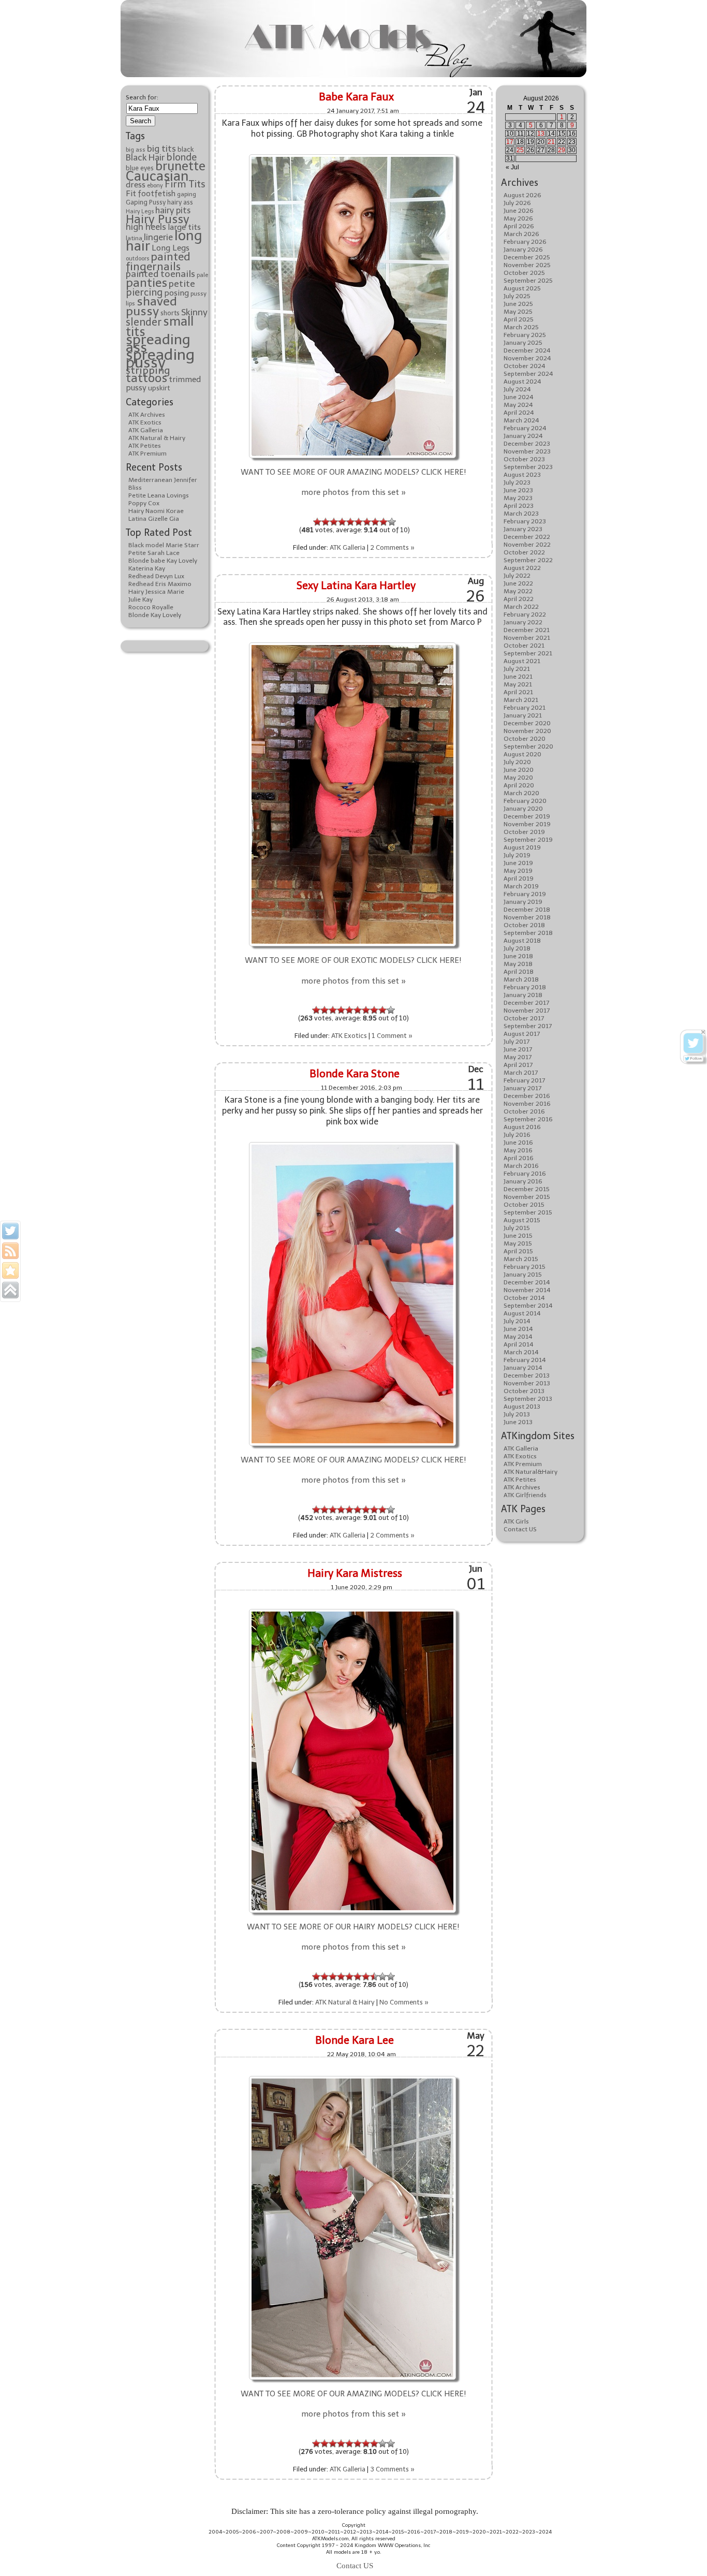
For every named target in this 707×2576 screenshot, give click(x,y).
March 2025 (521, 327)
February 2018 (525, 987)
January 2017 (522, 1088)
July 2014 (517, 1321)
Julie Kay (141, 599)
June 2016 (518, 1143)
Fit (131, 193)
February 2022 (525, 614)
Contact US (520, 1529)
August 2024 (522, 382)
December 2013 (527, 1375)
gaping (187, 194)
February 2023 (525, 521)
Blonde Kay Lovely (155, 615)
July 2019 (517, 855)
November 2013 (527, 1383)
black (186, 149)
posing (176, 293)
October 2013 (524, 1391)
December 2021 (527, 630)
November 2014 (527, 1290)
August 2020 (522, 754)
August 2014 (522, 1313)
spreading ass (158, 343)
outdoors (137, 259)
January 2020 (523, 809)
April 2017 (518, 1065)
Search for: (142, 97)
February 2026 (525, 242)
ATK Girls (516, 1521)
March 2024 (521, 420)
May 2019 (518, 871)
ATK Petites (145, 446)
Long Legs (171, 248)
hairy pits (173, 210)
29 (562, 150)
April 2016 (519, 1158)
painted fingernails (158, 261)
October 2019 (524, 832)
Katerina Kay (147, 568)
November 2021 (527, 638)
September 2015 (528, 1212)
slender (144, 322)
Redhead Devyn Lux (156, 576)
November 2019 (527, 824)
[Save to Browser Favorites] (10, 1270)
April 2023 (519, 506)
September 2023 (528, 467)
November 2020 (527, 731)
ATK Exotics (145, 422)
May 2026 (518, 218)
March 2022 (521, 607)
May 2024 (518, 405)
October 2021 (524, 646)
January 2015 (523, 1275)
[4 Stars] (342, 522)
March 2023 (521, 514)
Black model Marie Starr (164, 545)
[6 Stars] (359, 522)
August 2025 (522, 288)
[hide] (703, 1032)
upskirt (159, 388)
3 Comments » (392, 2469)
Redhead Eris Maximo (160, 584)
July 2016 (517, 1135)
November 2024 (527, 358)
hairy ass (180, 202)
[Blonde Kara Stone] (352, 1143)
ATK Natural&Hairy (531, 1472)
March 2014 (521, 1352)
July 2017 (517, 1042)
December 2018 (527, 910)
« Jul (512, 167)
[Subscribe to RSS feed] (10, 1251)
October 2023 (524, 459)
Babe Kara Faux (356, 97)
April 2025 (519, 319)
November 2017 (527, 1011)
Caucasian (157, 176)
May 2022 (518, 591)
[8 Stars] (375, 522)
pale (202, 275)
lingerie (158, 237)
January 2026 (523, 250)
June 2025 (518, 304)
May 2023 (518, 498)
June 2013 (518, 1422)
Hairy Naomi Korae (156, 511)
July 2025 (517, 296)
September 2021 (528, 653)
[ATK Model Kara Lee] (352, 2077)
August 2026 (522, 195)
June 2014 (518, 1329)
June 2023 (518, 490)
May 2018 (518, 964)
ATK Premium (148, 453)
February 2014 (525, 1360)
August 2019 (522, 847)
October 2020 (525, 739)
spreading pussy (160, 358)
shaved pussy (151, 306)
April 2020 (519, 785)
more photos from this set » (353, 492)
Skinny (194, 312)
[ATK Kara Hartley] (352, 644)
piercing (144, 292)
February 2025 (525, 335)
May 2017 (518, 1057)
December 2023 (527, 444)
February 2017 (524, 1080)
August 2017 (522, 1034)
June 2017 (518, 1049)
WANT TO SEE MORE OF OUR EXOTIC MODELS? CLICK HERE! (353, 960)
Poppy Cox (144, 503)
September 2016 (528, 1119)
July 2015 (517, 1228)
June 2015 (518, 1236)
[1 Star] (317, 522)
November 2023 (527, 451)
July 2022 (517, 576)
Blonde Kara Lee (355, 2040)
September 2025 (528, 281)
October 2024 (525, 366)
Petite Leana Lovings (159, 495)
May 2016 (518, 1150)
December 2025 (527, 257)
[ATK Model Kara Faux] (352, 156)
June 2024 (519, 397)
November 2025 (527, 265)
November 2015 (527, 1197)
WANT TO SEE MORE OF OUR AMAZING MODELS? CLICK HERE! (353, 472)
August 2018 (522, 941)
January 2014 (523, 1368)
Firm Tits (185, 184)
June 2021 (518, 677)
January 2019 (523, 902)
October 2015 (524, 1205)
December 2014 (527, 1282)
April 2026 (519, 226)
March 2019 (521, 886)
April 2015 (518, 1251)
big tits (161, 149)
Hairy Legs (140, 211)
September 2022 (528, 560)
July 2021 (517, 669)
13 (541, 134)
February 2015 (525, 1267)
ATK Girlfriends (525, 1495)
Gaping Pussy (146, 202)
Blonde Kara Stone (355, 1074)
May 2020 (518, 778)
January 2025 (523, 343)
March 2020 (521, 793)
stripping (148, 370)
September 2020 (528, 747)
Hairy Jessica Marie (156, 592)
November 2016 (527, 1104)
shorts (170, 313)
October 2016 (524, 1111)
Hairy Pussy (158, 219)
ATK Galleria (146, 430)
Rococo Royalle (151, 607)
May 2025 (518, 312)
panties (146, 283)
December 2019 (527, 816)
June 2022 (518, 583)
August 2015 (522, 1220)
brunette (180, 166)
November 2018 (527, 917)
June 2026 (519, 211)
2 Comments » (392, 547)
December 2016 (527, 1096)
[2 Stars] (326, 522)
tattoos (146, 378)
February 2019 (525, 894)
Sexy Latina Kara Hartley (356, 586)
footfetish (157, 194)
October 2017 (524, 1018)
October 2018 (524, 925)
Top (682, 2551)
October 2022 (524, 552)
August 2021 (522, 661)
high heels (146, 227)
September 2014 (528, 1306)
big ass (136, 150)
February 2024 (525, 428)
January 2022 (523, 622)
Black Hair (145, 157)
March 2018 (521, 979)
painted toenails (160, 274)
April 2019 (519, 879)
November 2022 (527, 545)
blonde (181, 157)
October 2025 (524, 273)
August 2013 (522, 1407)
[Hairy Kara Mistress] (352, 1610)
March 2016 (521, 1166)
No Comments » (404, 2002)
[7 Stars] (367, 522)
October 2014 (524, 1298)
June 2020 (519, 770)
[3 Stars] (334, 522)
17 (510, 142)
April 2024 (519, 413)
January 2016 (523, 1181)
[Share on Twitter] (10, 1231)
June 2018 (518, 956)
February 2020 (525, 801)
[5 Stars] (350, 522)
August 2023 (522, 475)
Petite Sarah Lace (154, 553)
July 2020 (517, 762)
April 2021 (518, 692)
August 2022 (522, 568)
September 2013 (528, 1399)
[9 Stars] (384, 522)
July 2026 (517, 203)
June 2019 (518, 863)
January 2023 (523, 529)
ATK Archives (147, 415)
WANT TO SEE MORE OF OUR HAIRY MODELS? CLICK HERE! (353, 1927)
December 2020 (527, 723)
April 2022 (519, 599)
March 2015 (521, 1259)
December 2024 (527, 350)
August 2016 (522, 1127)
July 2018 (517, 948)
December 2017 (526, 1003)
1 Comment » (392, 1036)
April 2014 (519, 1344)
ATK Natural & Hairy (157, 438)
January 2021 (523, 715)
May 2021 (518, 684)
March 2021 (521, 700)
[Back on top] (10, 1290)
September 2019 (528, 840)
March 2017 (521, 1073)
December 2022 (527, 537)
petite (182, 284)
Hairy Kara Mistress (355, 1573)
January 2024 (523, 436)
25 (520, 150)
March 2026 (521, 234)
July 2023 (517, 482)
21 (551, 142)
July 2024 (517, 389)
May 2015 (518, 1243)
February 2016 (525, 1174)
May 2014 (518, 1337)
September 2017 (528, 1026)
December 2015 (527, 1189)
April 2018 (519, 972)
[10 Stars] (392, 522)
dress (136, 185)
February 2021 (525, 708)
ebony (155, 186)
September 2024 (528, 374)
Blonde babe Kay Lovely (163, 561)
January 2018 (523, 995)
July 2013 (517, 1414)
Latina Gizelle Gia (154, 519)
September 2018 (528, 933)
